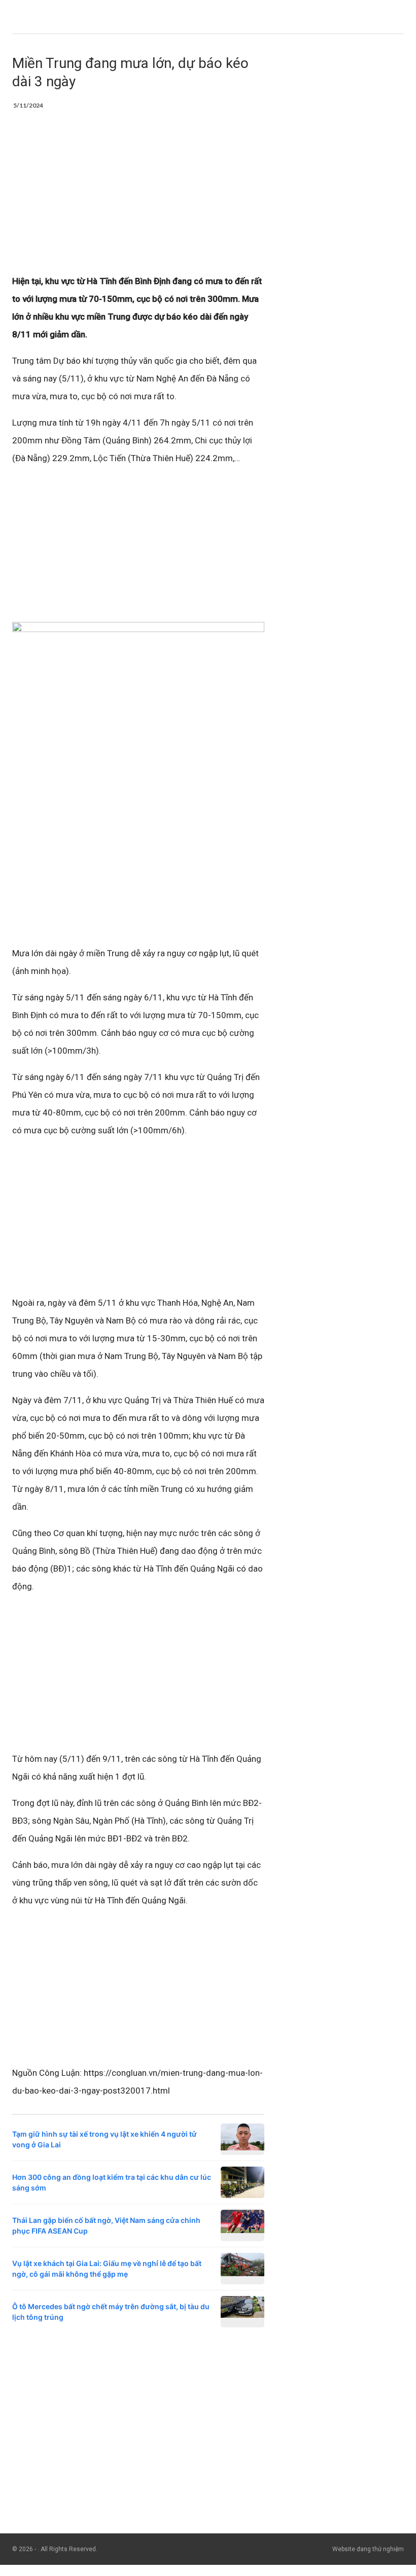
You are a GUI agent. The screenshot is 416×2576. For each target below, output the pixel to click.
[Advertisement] (138, 197)
